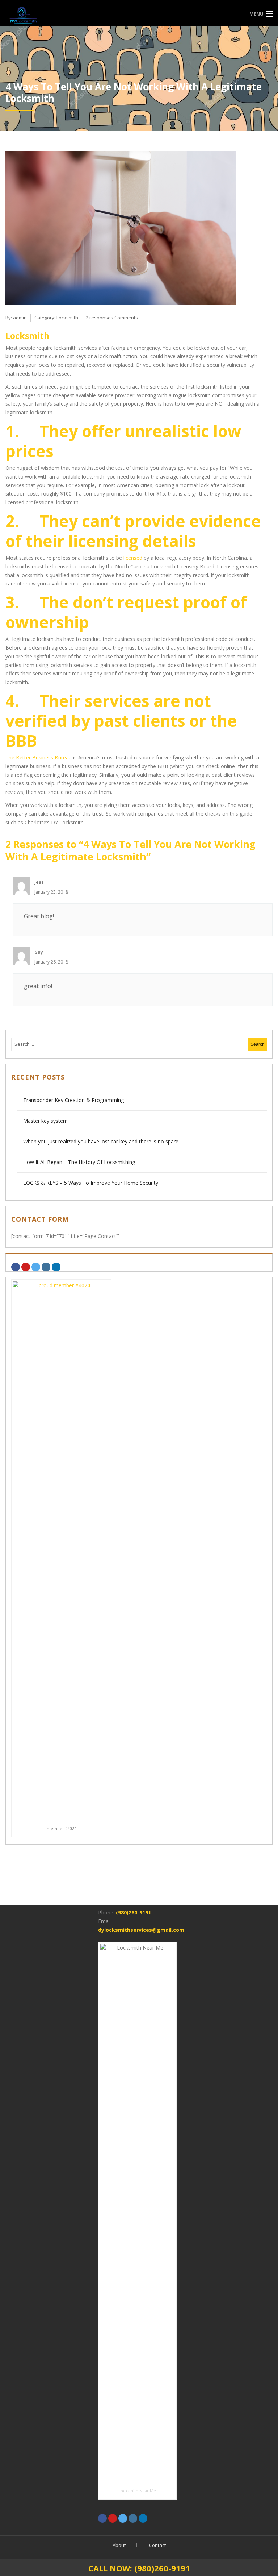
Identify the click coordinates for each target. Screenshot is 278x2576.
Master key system (45, 1121)
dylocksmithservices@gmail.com (141, 1930)
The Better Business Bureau (39, 757)
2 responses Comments (112, 318)
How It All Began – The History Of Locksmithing (79, 1162)
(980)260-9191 (133, 1912)
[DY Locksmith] (105, 14)
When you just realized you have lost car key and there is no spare (101, 1141)
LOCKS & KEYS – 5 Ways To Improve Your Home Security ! (92, 1183)
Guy (39, 952)
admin (20, 318)
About (119, 2545)
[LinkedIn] (56, 1267)
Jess (39, 882)
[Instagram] (46, 1267)
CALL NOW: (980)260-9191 (139, 2568)
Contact (157, 2545)
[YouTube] (26, 1267)
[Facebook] (16, 1267)
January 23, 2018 (51, 892)
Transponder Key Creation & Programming (74, 1100)
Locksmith (67, 318)
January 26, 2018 (51, 962)
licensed (133, 558)
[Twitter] (36, 1267)
